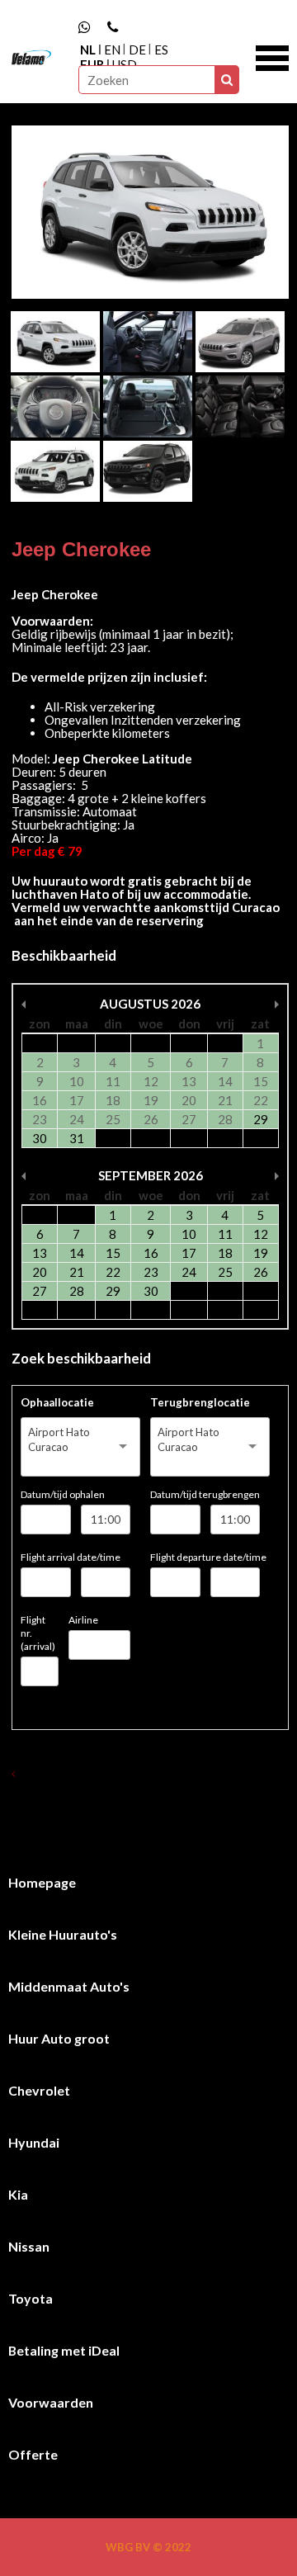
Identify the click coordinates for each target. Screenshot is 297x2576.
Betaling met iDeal (64, 2350)
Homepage (42, 1882)
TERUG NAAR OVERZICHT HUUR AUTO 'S (118, 1773)
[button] (272, 56)
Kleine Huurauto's (63, 1934)
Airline (83, 1620)
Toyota (31, 2298)
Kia (18, 2194)
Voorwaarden (51, 2402)
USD (125, 64)
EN (112, 50)
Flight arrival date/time (71, 1557)
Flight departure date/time (208, 1557)
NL (88, 50)
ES (161, 50)
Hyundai (34, 2142)
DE (137, 50)
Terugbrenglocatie (200, 1402)
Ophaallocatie (57, 1402)
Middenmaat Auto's (69, 1986)
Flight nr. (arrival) (38, 1633)
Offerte (33, 2454)
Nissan (29, 2246)
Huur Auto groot (59, 2038)
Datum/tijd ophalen (63, 1494)
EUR (92, 64)
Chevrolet (39, 2090)
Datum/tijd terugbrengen (205, 1494)
